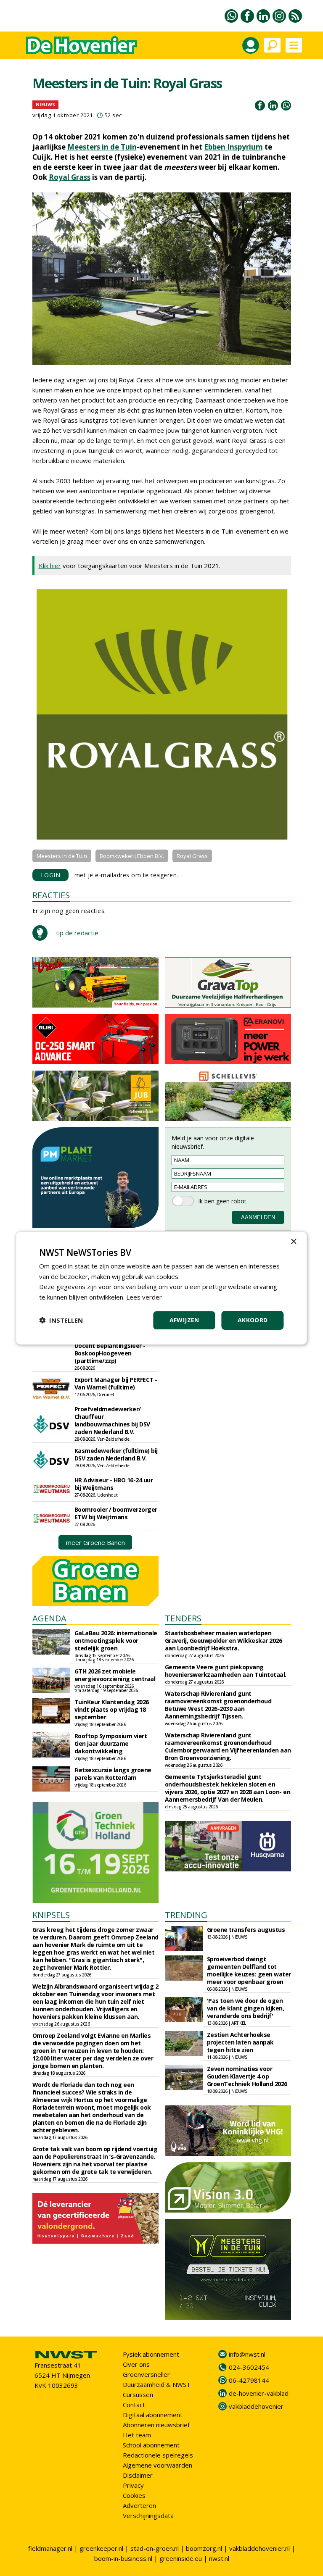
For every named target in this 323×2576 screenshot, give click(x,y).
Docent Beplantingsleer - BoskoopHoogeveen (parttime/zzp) (110, 1353)
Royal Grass (70, 177)
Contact (134, 2405)
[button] (61, 1320)
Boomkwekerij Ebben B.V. (132, 856)
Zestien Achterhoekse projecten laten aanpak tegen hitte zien (240, 2042)
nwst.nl (219, 2558)
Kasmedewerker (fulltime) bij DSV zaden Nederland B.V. (116, 1454)
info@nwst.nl (247, 2354)
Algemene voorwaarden (158, 2465)
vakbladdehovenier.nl (259, 2548)
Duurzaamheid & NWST (157, 2384)
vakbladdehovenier (256, 2406)
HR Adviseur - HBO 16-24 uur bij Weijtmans (114, 1484)
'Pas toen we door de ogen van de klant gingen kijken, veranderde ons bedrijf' (246, 2008)
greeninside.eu (181, 2558)
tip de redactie (77, 933)
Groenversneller (146, 2374)
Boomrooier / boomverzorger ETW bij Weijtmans (116, 1513)
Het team (137, 2435)
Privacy (133, 2485)
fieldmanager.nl (50, 2548)
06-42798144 (249, 2380)
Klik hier (50, 566)
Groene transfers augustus (246, 1930)
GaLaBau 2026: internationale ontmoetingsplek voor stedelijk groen (116, 1641)
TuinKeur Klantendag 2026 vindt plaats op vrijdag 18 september (112, 1709)
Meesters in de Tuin (102, 147)
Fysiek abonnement (151, 2354)
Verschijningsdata (148, 2515)
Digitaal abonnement (153, 2415)
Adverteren (139, 2505)
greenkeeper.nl (101, 2548)
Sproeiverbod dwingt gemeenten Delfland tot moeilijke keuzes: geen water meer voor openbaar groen (249, 1970)
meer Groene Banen (95, 1542)
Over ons (136, 2364)
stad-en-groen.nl (155, 2548)
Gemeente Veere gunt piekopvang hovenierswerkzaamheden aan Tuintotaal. (226, 1671)
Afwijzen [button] (184, 1320)
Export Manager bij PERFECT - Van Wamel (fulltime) (116, 1383)
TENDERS (183, 1618)
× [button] (293, 1241)
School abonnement (151, 2445)
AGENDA (49, 1618)
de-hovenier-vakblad (259, 2393)
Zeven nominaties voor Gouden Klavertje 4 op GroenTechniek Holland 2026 (247, 2076)
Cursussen (138, 2394)
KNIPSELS (51, 1915)
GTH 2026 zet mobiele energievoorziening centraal (115, 1675)
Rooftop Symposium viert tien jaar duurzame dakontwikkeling (111, 1743)
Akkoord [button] (253, 1320)
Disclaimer (138, 2475)
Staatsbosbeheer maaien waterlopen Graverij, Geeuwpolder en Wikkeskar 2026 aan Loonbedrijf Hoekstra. (224, 1641)
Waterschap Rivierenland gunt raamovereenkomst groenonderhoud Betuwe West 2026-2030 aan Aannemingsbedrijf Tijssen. (218, 1705)
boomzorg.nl (204, 2548)
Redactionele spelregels (158, 2455)
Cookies (134, 2495)
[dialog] (161, 1288)
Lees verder (144, 1297)
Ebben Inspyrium (233, 147)
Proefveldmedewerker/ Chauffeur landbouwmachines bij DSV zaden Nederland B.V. (112, 1420)
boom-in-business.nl (123, 2558)
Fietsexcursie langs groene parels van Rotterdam (113, 1774)
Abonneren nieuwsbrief (156, 2425)
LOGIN (51, 875)
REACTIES (51, 895)
